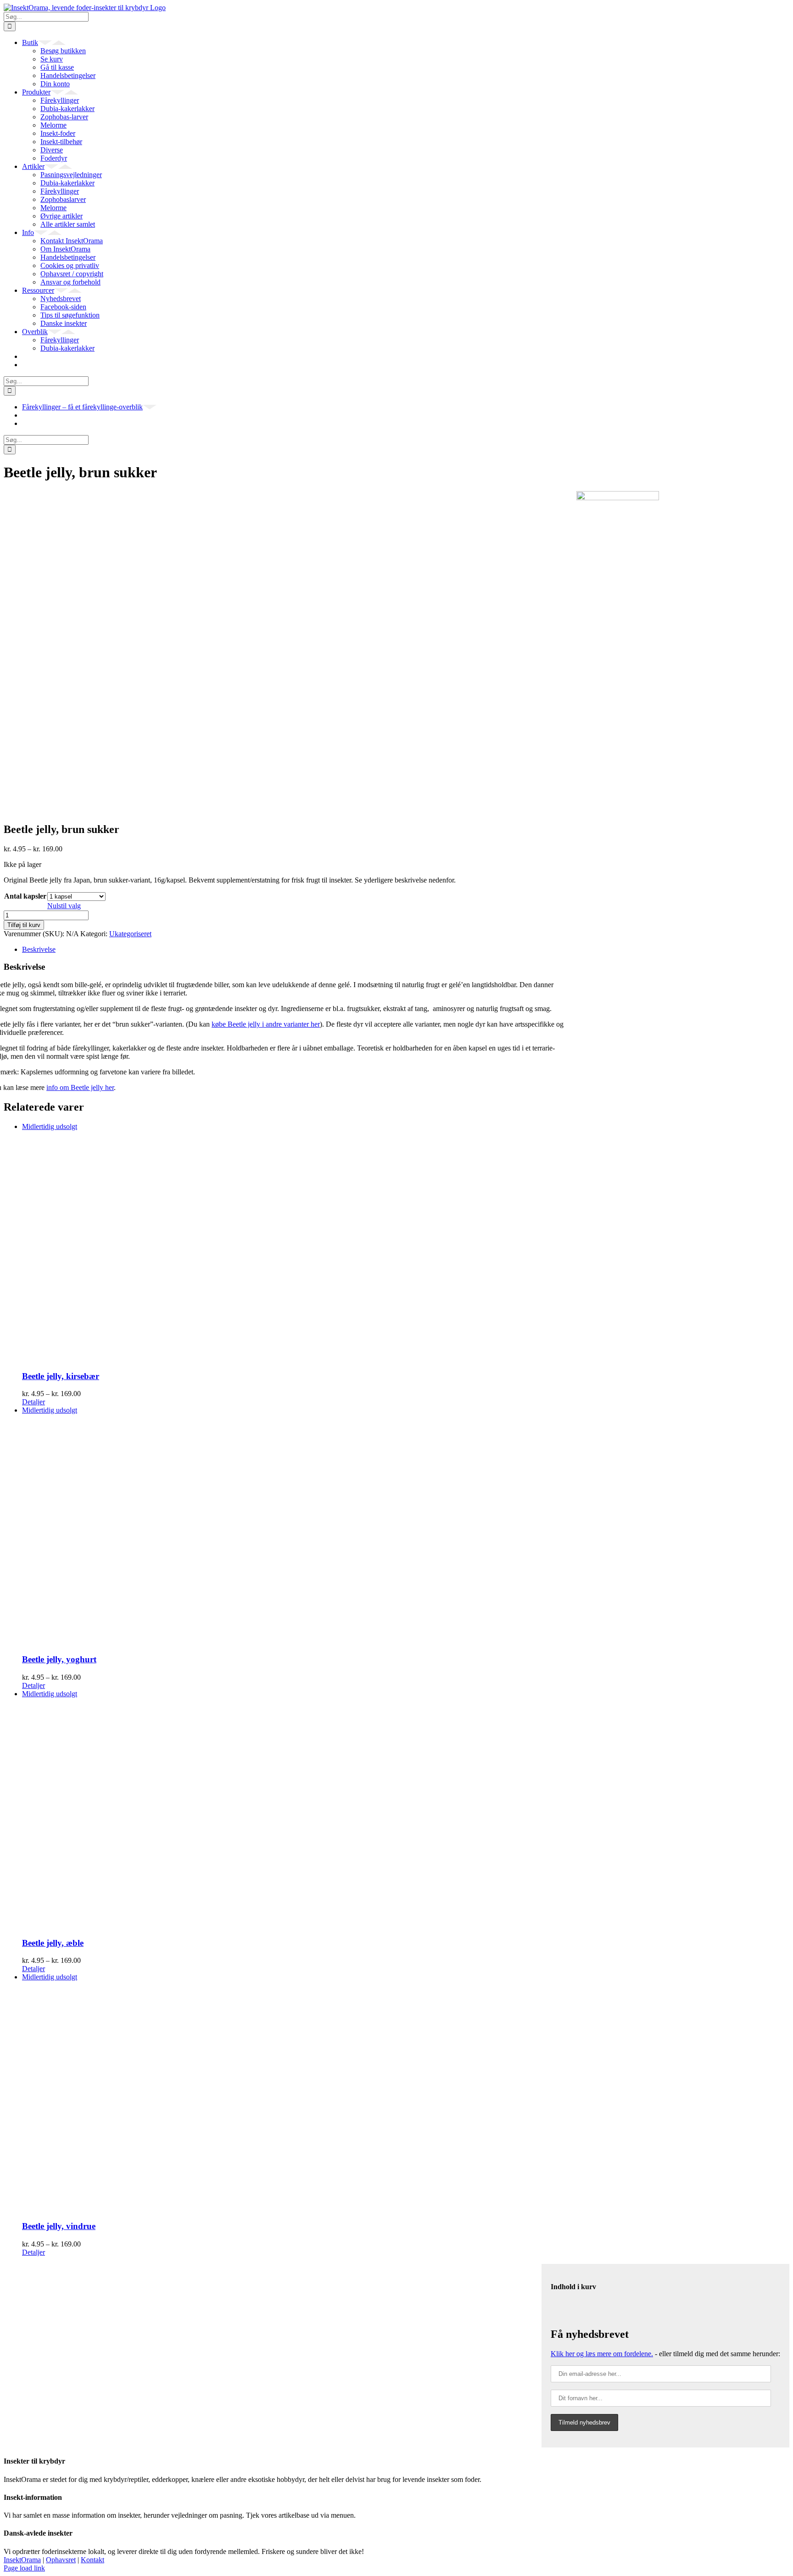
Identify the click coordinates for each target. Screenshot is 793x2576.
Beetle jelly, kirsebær (61, 1376)
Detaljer (34, 1402)
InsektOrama (22, 2560)
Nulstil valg (64, 906)
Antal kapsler (25, 896)
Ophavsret (61, 2560)
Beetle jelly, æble (53, 1943)
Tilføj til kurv (24, 925)
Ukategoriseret (130, 934)
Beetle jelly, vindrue (59, 2226)
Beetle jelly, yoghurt (59, 1659)
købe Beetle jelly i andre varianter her (266, 1024)
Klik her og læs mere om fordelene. (602, 2354)
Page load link (24, 2568)
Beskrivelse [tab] (39, 949)
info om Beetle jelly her (80, 1087)
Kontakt (92, 2560)
